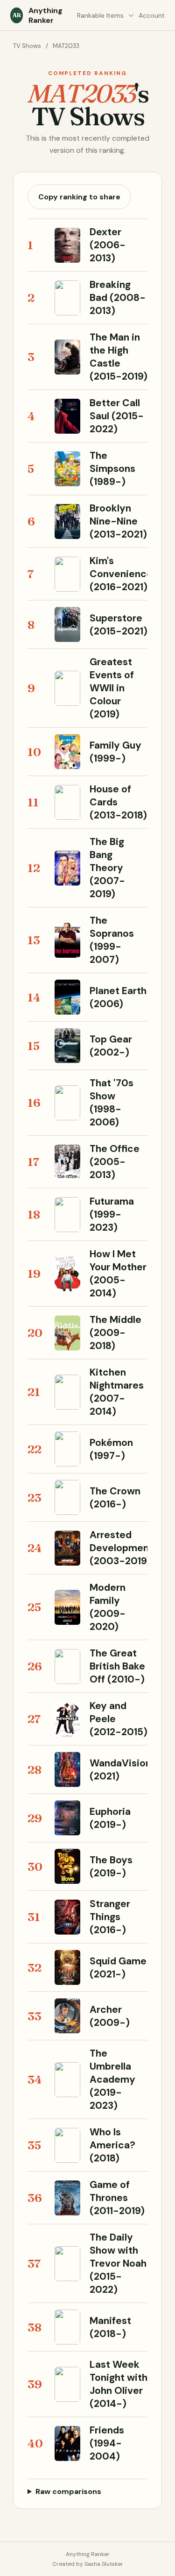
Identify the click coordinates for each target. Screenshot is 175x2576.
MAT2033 (66, 46)
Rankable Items (100, 15)
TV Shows (27, 46)
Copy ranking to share (79, 197)
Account (152, 15)
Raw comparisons (68, 2491)
